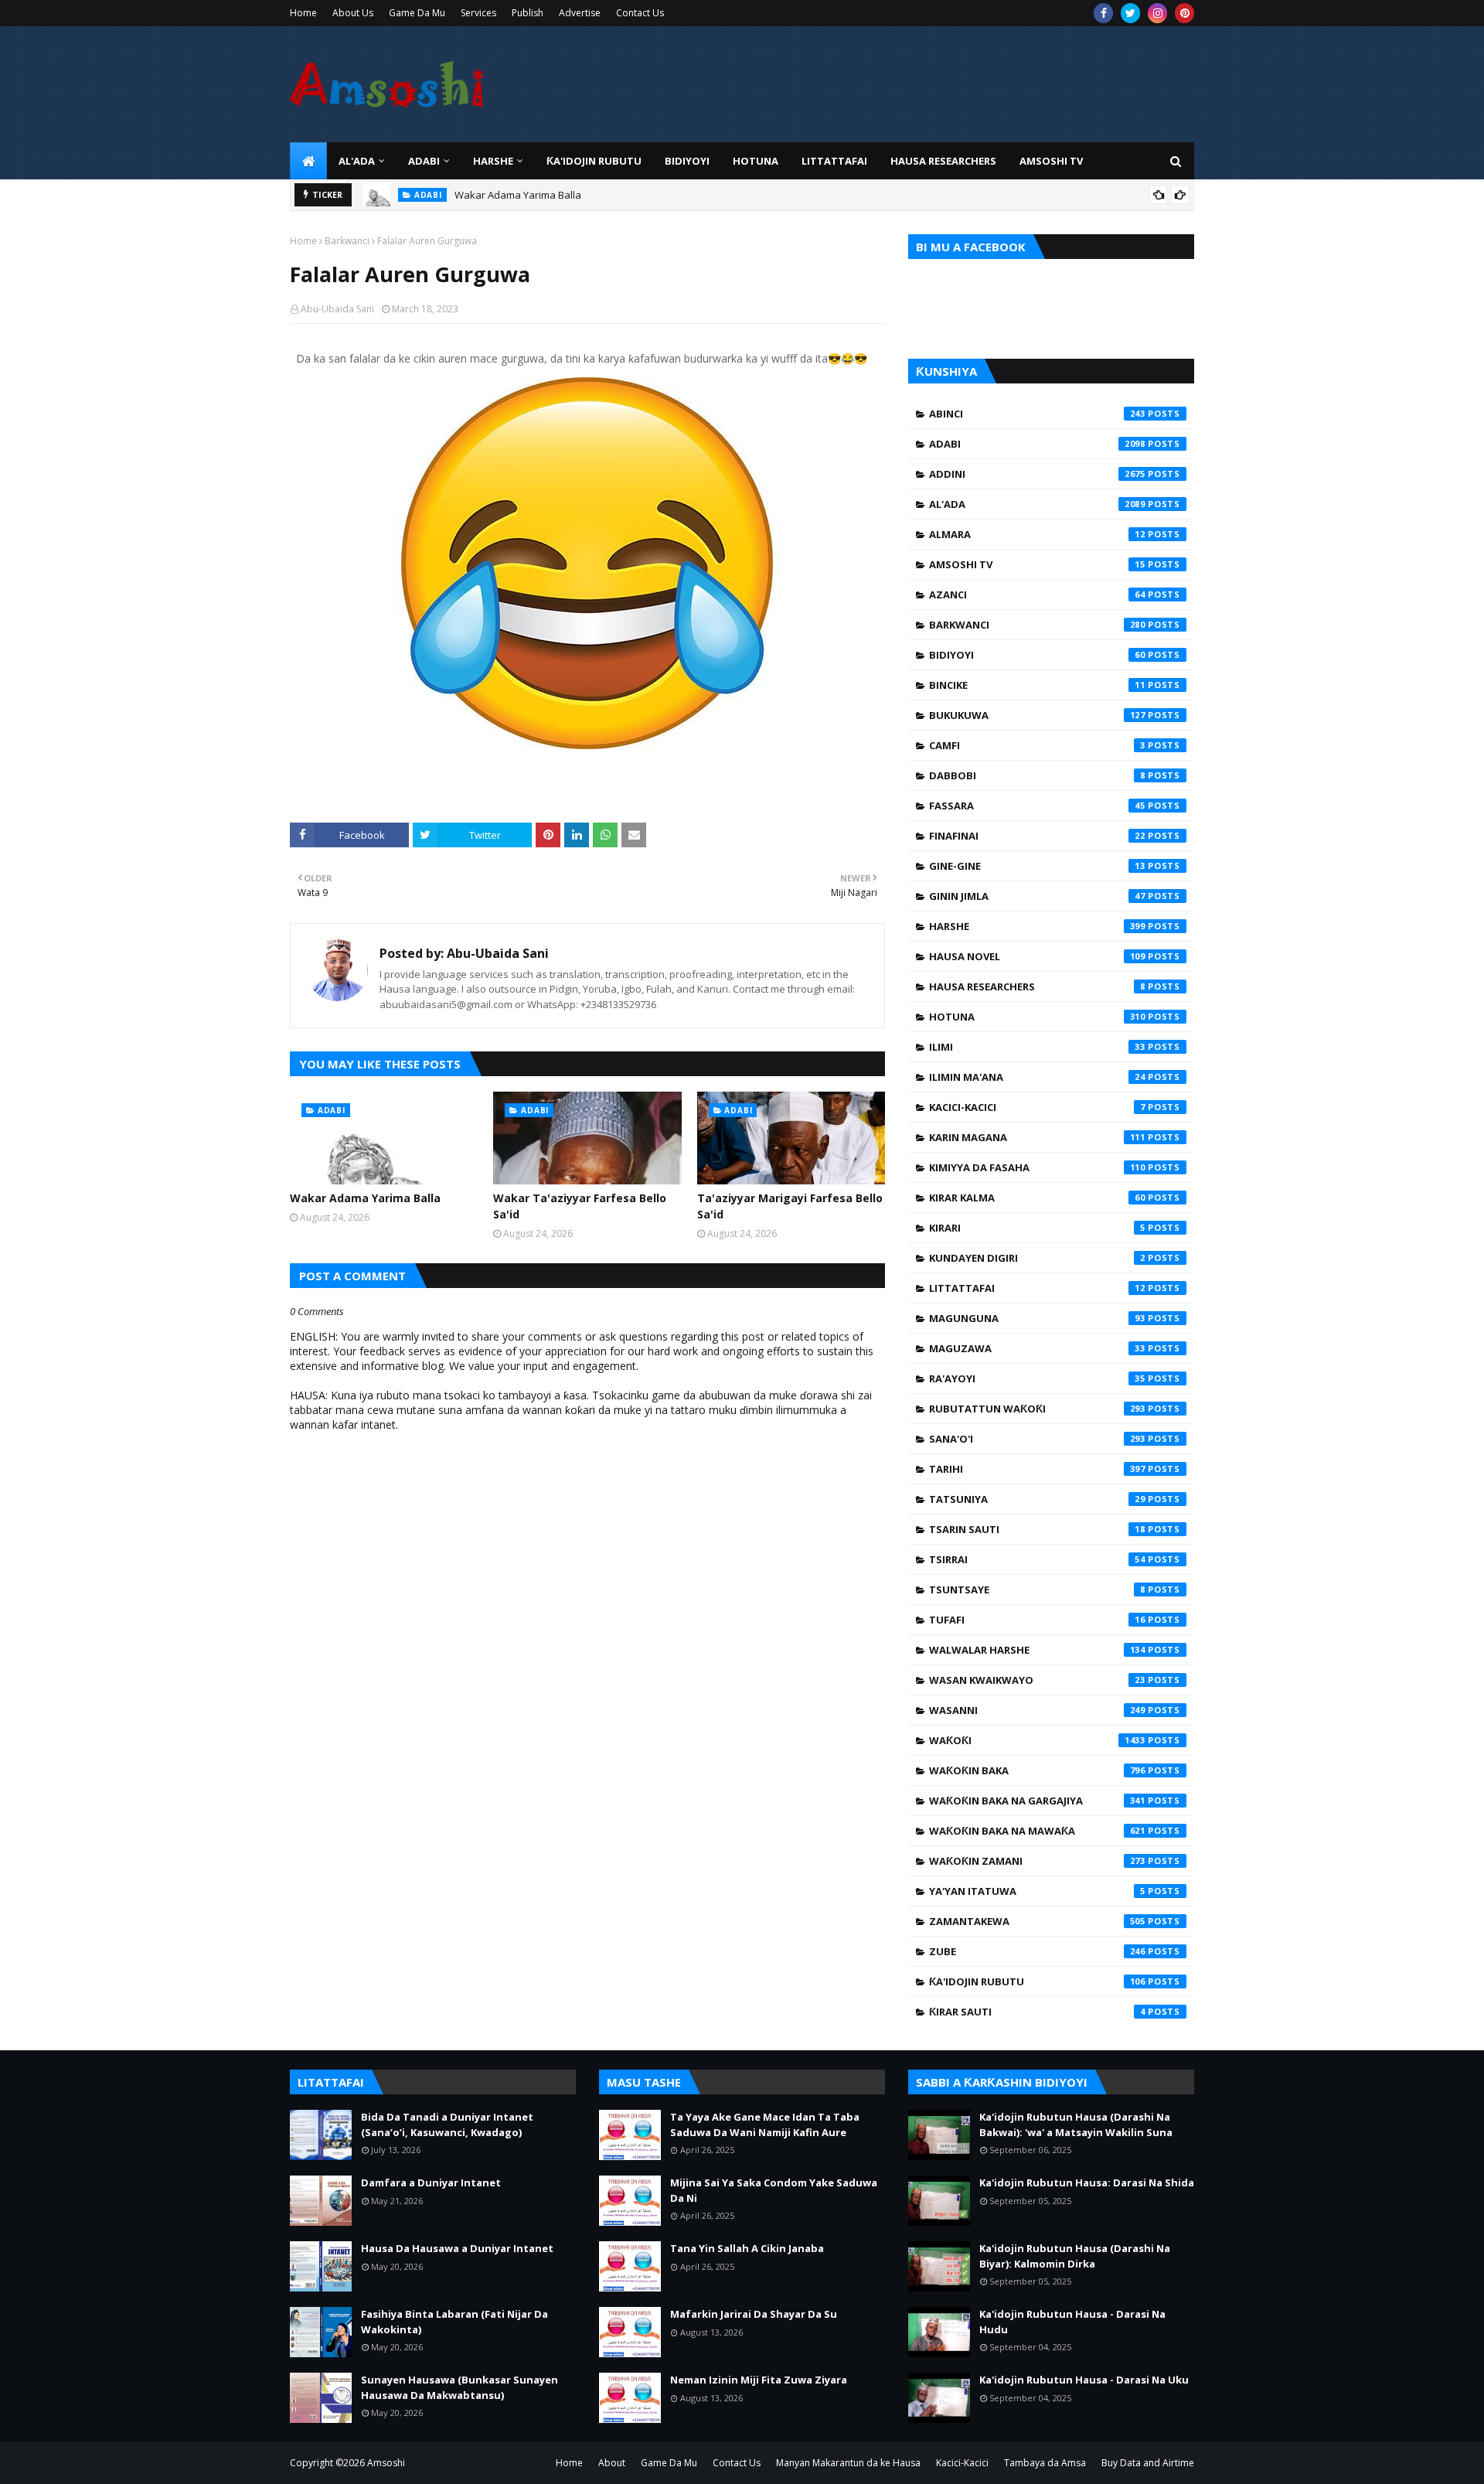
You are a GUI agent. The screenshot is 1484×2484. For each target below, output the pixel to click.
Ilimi (1037, 1047)
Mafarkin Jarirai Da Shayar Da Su (754, 2314)
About (612, 2463)
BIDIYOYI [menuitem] (687, 161)
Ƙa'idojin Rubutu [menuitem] (594, 161)
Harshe (1037, 926)
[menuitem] (308, 161)
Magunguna (1037, 1318)
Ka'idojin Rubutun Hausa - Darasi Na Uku (1084, 2380)
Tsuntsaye (1037, 1590)
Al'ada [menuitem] (357, 161)
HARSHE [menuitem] (493, 161)
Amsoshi (386, 2463)
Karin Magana (1037, 1137)
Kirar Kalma (1037, 1198)
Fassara (1037, 806)
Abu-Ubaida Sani (337, 309)
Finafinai (1037, 836)
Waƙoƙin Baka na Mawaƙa (1037, 1831)
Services (478, 13)
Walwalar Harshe (1037, 1650)
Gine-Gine (1037, 866)
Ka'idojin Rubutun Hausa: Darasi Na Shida (1087, 2182)
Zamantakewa (1037, 1921)
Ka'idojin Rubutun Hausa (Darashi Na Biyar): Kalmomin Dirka (1075, 2256)
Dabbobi (1037, 775)
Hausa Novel (1037, 956)
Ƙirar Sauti (1037, 2012)
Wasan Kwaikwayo (1037, 1680)
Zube (1037, 1951)
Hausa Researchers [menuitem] (943, 161)
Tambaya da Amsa (1045, 2463)
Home (303, 13)
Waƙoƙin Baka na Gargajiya (1037, 1801)
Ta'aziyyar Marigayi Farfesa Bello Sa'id (790, 1206)
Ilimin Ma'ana (1037, 1077)
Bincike (1037, 685)
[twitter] (1130, 13)
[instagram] (1157, 13)
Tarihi (1037, 1469)
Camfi (1037, 745)
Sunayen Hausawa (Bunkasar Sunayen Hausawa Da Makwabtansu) (459, 2387)
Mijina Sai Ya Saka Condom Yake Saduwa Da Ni (774, 2190)
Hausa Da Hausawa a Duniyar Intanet (457, 2248)
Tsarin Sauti (1037, 1529)
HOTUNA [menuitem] (756, 161)
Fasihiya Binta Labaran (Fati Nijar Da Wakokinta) (454, 2322)
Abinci (1037, 414)
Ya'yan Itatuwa (1037, 1891)
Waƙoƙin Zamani (1037, 1861)
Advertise (580, 13)
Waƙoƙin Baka (1037, 1770)
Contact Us (640, 13)
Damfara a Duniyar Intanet (431, 2182)
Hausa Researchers (1037, 986)
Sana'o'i (1037, 1439)
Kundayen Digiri (1037, 1258)
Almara (1037, 534)
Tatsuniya (1037, 1499)
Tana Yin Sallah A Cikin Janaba (747, 2248)
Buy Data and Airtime (1148, 2463)
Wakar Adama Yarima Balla (518, 188)
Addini (1037, 474)
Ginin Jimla (1037, 896)
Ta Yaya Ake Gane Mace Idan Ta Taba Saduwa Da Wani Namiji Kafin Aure (765, 2125)
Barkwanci (347, 241)
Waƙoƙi (1037, 1740)
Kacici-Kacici (1037, 1107)
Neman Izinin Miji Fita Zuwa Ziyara (759, 2380)
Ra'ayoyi (1037, 1378)
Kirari (1037, 1228)
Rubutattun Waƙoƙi (1037, 1409)
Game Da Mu (417, 13)
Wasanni (1037, 1710)
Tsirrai (1037, 1559)
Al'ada (1037, 504)
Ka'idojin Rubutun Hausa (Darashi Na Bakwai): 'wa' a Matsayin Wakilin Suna (1076, 2125)
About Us (353, 13)
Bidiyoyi (1037, 655)
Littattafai (1037, 1288)
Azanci (1037, 595)
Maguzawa (1037, 1348)
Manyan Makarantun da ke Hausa (848, 2463)
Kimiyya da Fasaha (1037, 1167)
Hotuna (1037, 1017)
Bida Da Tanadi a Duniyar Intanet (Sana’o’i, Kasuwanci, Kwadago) (447, 2125)
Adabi (1037, 444)
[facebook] (1103, 13)
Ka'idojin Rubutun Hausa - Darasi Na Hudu (1072, 2322)
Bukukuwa (1037, 715)
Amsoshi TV (1037, 564)
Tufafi (1037, 1620)
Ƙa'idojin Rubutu (1037, 1981)
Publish (528, 13)
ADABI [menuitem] (424, 161)
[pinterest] (1184, 13)
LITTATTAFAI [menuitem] (834, 161)
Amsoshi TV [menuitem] (1051, 161)
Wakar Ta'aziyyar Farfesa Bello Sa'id (580, 1206)
